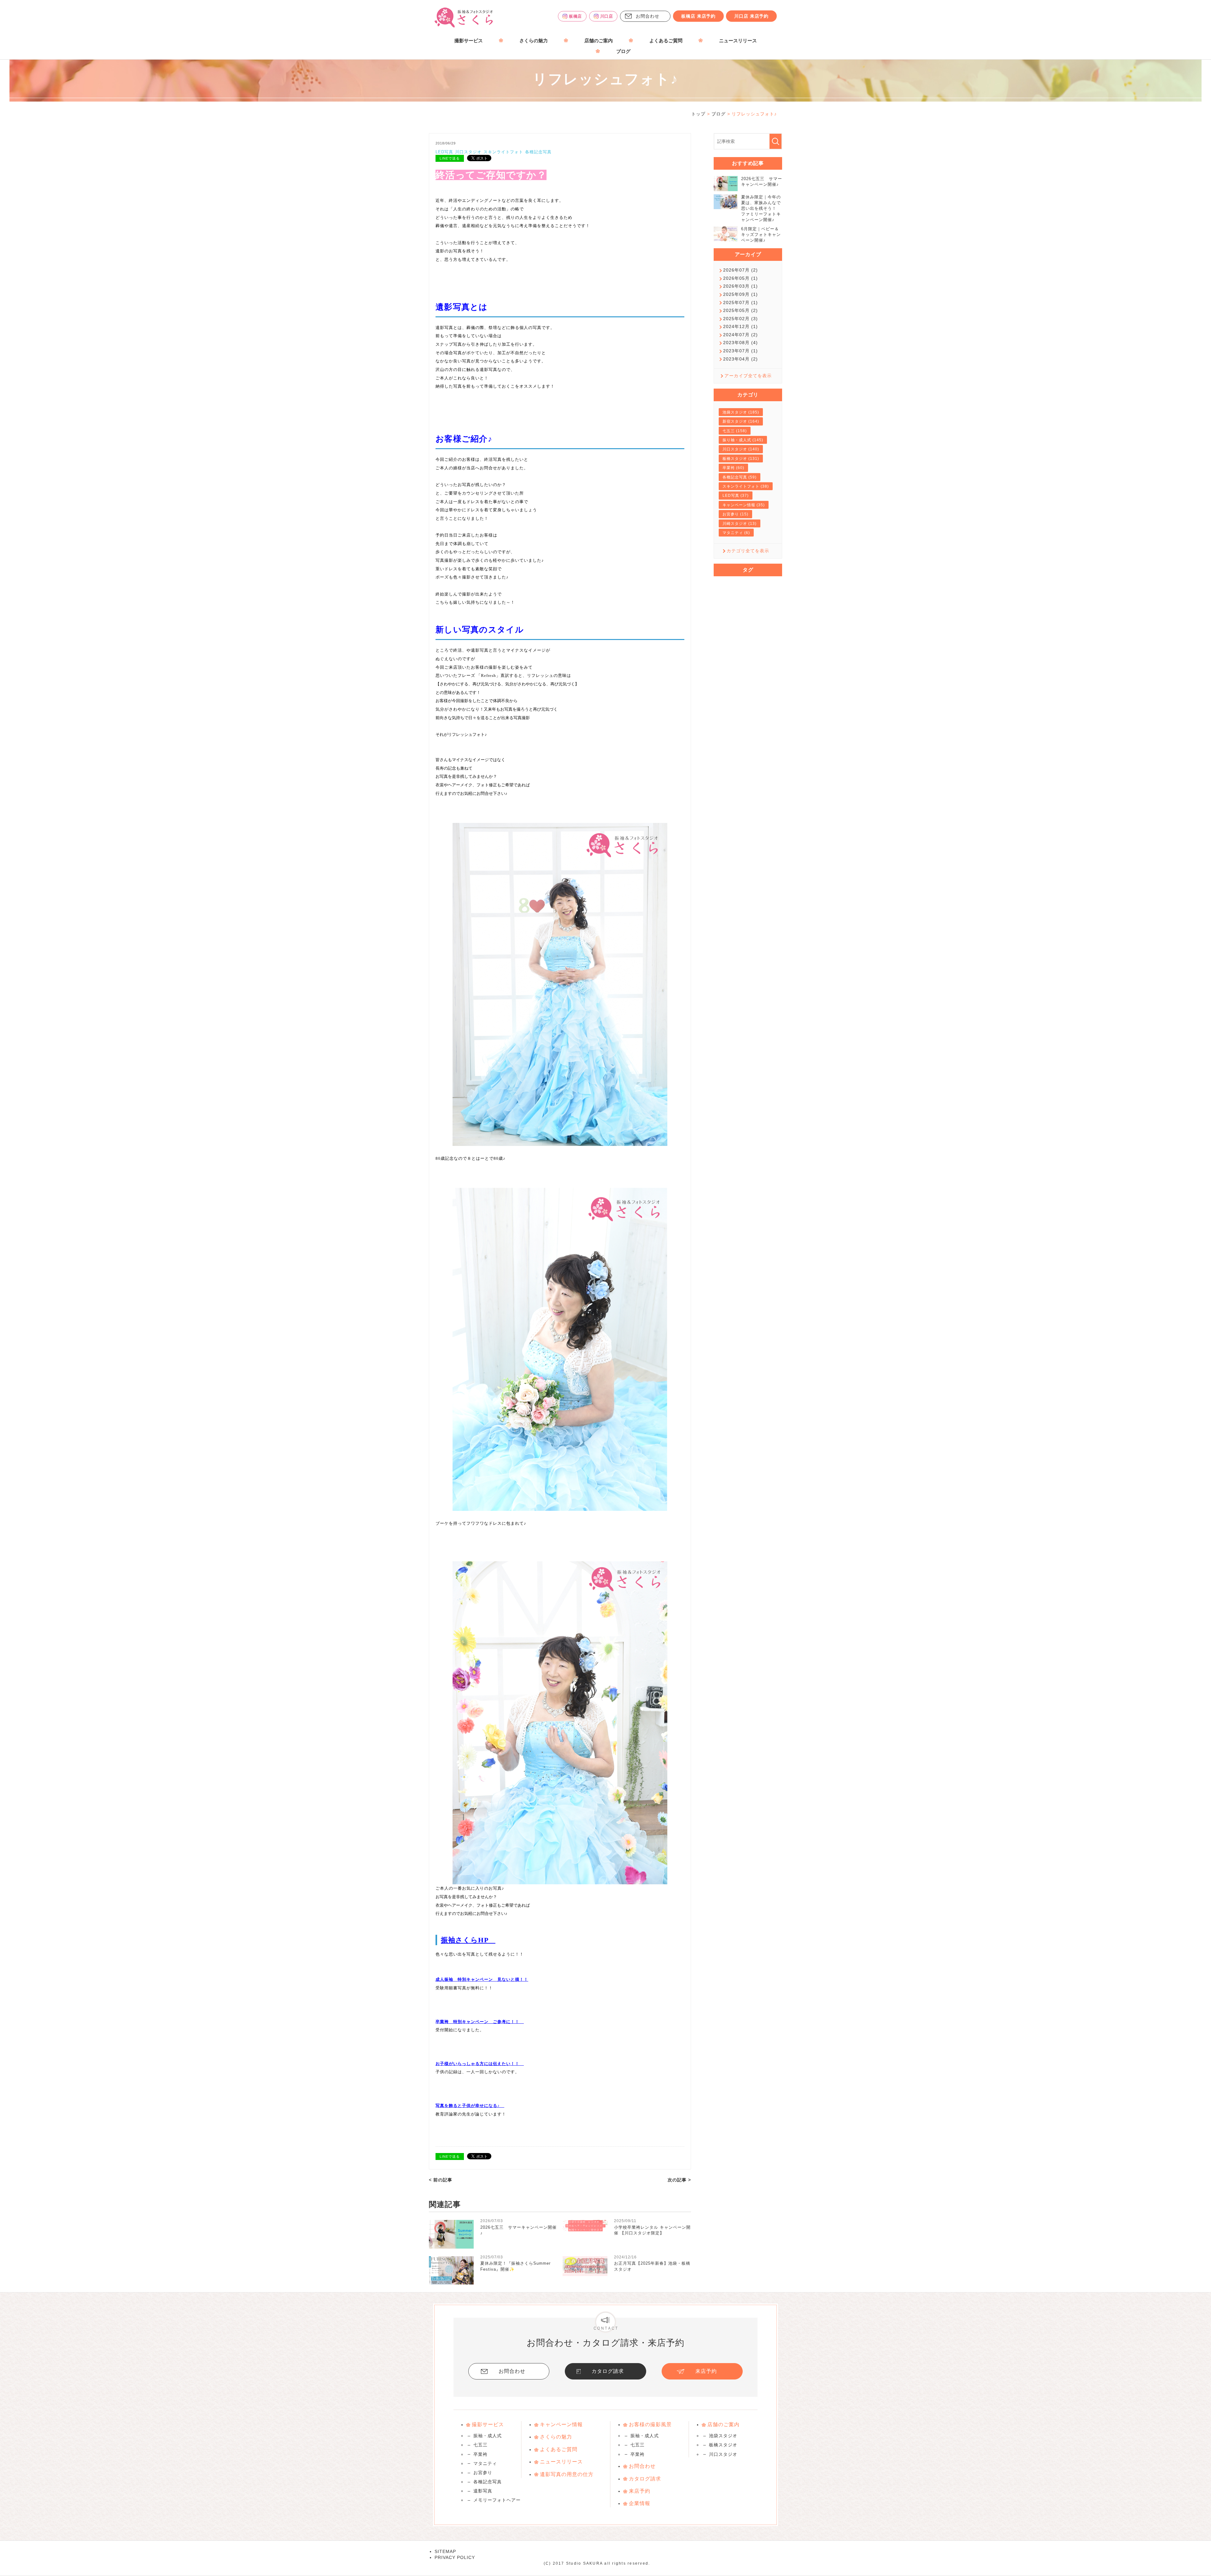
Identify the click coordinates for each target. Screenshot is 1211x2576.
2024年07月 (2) (740, 335)
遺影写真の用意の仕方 (567, 2474)
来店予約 (706, 2371)
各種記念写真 (538, 152)
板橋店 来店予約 (698, 16)
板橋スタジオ (723, 2445)
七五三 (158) (735, 431)
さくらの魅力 (534, 41)
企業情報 (640, 2503)
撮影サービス (469, 41)
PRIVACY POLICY (455, 2557)
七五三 (480, 2445)
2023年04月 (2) (740, 359)
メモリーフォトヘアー (497, 2500)
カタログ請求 (608, 2371)
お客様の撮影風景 (650, 2424)
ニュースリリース (738, 41)
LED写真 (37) (736, 496)
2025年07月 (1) (740, 302)
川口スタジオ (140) (741, 449)
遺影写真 (483, 2491)
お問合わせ (648, 16)
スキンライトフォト (503, 152)
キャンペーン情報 (561, 2424)
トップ (698, 114)
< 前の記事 (441, 2180)
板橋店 (575, 16)
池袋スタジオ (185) (741, 412)
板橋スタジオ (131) (741, 459)
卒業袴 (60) (733, 468)
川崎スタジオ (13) (740, 524)
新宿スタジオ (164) (741, 421)
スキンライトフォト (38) (746, 486)
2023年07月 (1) (740, 351)
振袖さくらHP (465, 1940)
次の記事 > (679, 2180)
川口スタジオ (468, 152)
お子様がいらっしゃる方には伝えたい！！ (477, 2064)
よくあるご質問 (666, 41)
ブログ (623, 51)
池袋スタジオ (723, 2436)
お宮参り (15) (735, 514)
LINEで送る (450, 158)
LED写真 (444, 152)
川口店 (607, 16)
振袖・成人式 (488, 2436)
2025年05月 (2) (740, 310)
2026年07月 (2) (740, 270)
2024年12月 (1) (740, 326)
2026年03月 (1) (740, 286)
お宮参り (483, 2473)
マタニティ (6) (736, 533)
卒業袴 (480, 2454)
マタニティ (485, 2463)
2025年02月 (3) (740, 319)
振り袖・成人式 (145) (743, 440)
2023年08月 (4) (740, 343)
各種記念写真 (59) (740, 477)
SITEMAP (445, 2551)
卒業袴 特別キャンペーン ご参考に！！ (477, 2022)
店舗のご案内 (599, 41)
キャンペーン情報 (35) (744, 505)
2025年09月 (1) (740, 294)
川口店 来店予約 (751, 16)
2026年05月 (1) (740, 278)
